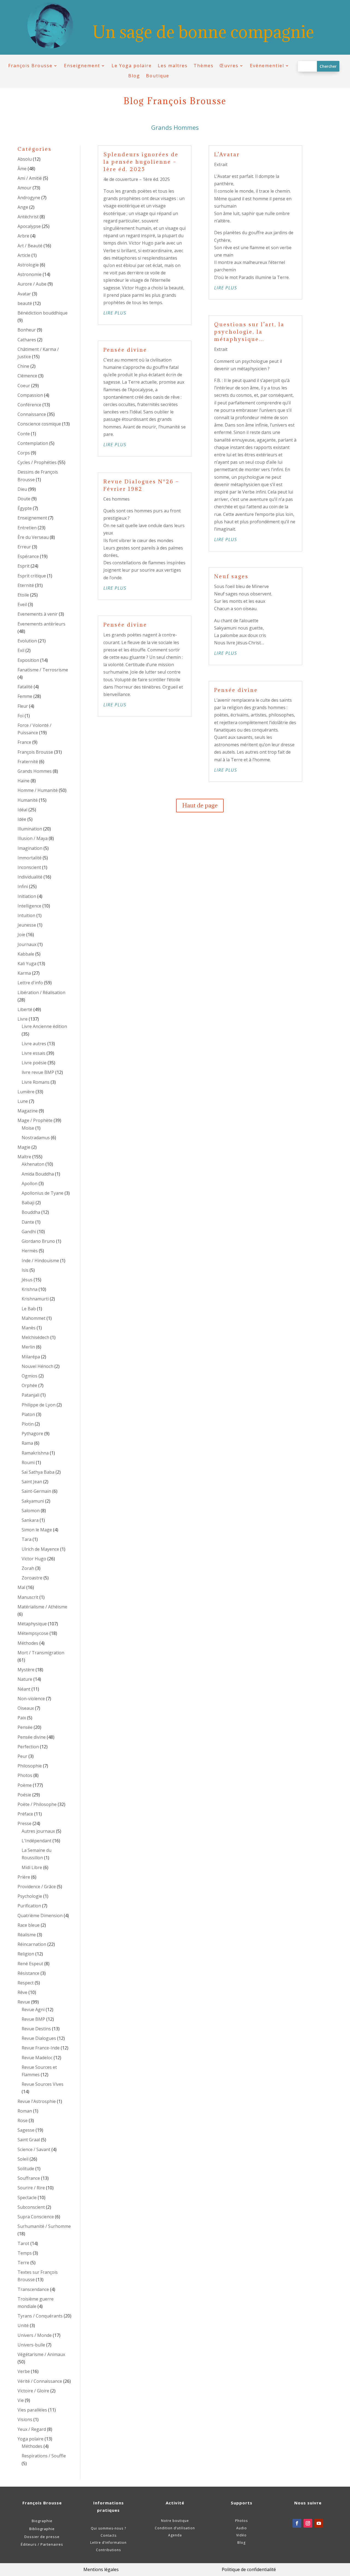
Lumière (26, 1092)
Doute (24, 499)
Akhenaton (33, 1164)
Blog (134, 76)
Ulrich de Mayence (40, 1549)
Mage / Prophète (35, 1120)
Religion (26, 1954)
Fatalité (25, 687)
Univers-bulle (31, 2345)
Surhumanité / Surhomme (44, 2226)
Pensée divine (32, 1737)
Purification (29, 1906)
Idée (22, 819)
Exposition (28, 660)
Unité (23, 2325)
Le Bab (29, 1309)
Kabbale (26, 954)
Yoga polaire (30, 2439)
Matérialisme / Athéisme (42, 1607)
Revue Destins (36, 2029)
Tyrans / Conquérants (40, 2316)
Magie (24, 1147)
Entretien (27, 528)
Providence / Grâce (37, 1887)
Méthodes (28, 1643)
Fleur (23, 706)
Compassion (30, 395)
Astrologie (28, 265)
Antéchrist (28, 217)
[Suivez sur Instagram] (308, 2523)
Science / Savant (34, 2149)
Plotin (28, 1424)
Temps (25, 2253)
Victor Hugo (34, 1559)
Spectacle (27, 2198)
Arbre (23, 236)
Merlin (28, 1347)
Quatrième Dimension (40, 1916)
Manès (29, 1328)
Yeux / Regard (32, 2429)
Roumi (28, 1462)
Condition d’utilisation (175, 2528)
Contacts (109, 2535)
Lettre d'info (30, 983)
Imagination (30, 848)
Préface (25, 1814)
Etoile (23, 595)
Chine (23, 366)
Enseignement (82, 66)
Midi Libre (32, 1867)
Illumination (30, 829)
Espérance (28, 556)
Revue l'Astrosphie (37, 2101)
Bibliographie (42, 2529)
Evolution (27, 641)
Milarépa (31, 1357)
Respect (26, 1983)
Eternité (26, 585)
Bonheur (27, 330)
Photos (25, 1775)
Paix (22, 1718)
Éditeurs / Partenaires (42, 2544)
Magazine (28, 1111)
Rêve (22, 1992)
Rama (27, 1443)
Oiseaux (26, 1708)
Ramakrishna (35, 1453)
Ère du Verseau (33, 537)
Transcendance (33, 2289)
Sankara (30, 1520)
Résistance (28, 1973)
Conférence (29, 405)
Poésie (24, 1795)
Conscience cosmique (39, 424)
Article (24, 255)
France (24, 742)
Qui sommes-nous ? (108, 2528)
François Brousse (30, 66)
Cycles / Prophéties (37, 462)
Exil (21, 650)
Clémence (27, 376)
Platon (28, 1414)
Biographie (42, 2521)
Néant (24, 1689)
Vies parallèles (32, 2410)
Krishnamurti (35, 1299)
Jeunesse (27, 925)
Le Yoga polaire (132, 66)
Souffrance (29, 2178)
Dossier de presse (42, 2537)
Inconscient (29, 867)
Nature (25, 1679)
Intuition (26, 915)
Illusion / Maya (33, 838)
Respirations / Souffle (44, 2456)
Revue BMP (33, 2019)
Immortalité (30, 858)
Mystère (26, 1670)
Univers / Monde (35, 2335)
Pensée (25, 1727)
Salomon (31, 1511)
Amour (24, 188)
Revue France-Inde (41, 2048)
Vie (21, 2400)
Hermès (30, 1251)
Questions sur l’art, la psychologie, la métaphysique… (249, 332)
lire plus (115, 313)
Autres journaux (38, 1831)
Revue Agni (33, 2010)
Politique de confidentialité (249, 2569)
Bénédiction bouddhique (43, 313)
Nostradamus (36, 1138)
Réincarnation (32, 1944)
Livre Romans (36, 1082)
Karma (24, 973)
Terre (23, 2263)
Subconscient (31, 2207)
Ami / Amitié (30, 178)
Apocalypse (29, 226)
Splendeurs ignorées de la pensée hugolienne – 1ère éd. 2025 (141, 162)
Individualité (30, 877)
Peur (22, 1756)
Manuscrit (28, 1597)
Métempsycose (33, 1633)
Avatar (24, 294)
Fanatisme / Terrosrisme (43, 670)
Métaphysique (32, 1624)
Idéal (22, 810)
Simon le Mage (37, 1530)
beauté (25, 303)
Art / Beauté (30, 246)
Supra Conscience (36, 2217)
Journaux (27, 944)
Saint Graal (29, 2140)
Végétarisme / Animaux (41, 2354)
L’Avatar (227, 154)
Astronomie (30, 274)
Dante (28, 1222)
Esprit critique (32, 576)
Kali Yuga (27, 964)
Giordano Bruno (38, 1241)
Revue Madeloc (37, 2058)
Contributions (108, 2550)
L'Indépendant (37, 1841)
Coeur (24, 386)
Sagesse (26, 2130)
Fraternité (28, 762)
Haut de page (200, 805)
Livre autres (34, 1044)
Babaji (28, 1203)
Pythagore (32, 1434)
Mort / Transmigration (41, 1653)
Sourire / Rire (31, 2188)
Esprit (24, 566)
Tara (27, 1539)
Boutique (158, 76)
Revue (24, 2002)
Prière (24, 1877)
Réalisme (27, 1935)
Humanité (28, 800)
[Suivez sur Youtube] (319, 2523)
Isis (25, 1270)
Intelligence (29, 906)
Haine (24, 781)
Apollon (30, 1183)
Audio (242, 2528)
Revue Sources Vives (43, 2084)
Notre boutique (175, 2521)
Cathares (27, 340)
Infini (23, 886)
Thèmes (204, 66)
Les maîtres (173, 66)
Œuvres (229, 66)
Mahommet (33, 1318)
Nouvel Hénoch (37, 1366)
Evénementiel (267, 66)
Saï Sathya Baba (38, 1472)
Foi (21, 716)
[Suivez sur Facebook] (297, 2523)
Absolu (25, 159)
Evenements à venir (38, 614)
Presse (24, 1823)
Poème (25, 1785)
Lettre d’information (108, 2543)
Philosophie (30, 1766)
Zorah (28, 1568)
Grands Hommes (35, 771)
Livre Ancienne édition (44, 1026)
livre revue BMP (38, 1072)
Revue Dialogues (39, 2038)
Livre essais (33, 1053)
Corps (24, 453)
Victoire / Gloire (33, 2391)
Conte (24, 434)
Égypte (25, 508)
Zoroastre (32, 1578)
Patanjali (30, 1395)
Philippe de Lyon (39, 1405)
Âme (22, 169)
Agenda (175, 2535)
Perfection (28, 1747)
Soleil (23, 2159)
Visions (25, 2419)
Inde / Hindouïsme (40, 1261)
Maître (24, 1157)
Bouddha (31, 1212)
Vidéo (241, 2535)
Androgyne (29, 198)
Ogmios (30, 1376)
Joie (21, 935)
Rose (23, 2120)
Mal (21, 1587)
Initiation (27, 896)
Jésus (27, 1280)
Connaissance (32, 414)
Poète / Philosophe (37, 1804)
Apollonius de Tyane (43, 1193)
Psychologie (30, 1896)
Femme (25, 696)
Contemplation (33, 443)
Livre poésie (34, 1063)
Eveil (22, 604)
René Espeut (30, 1964)
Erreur (24, 547)
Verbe (24, 2371)
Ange (23, 207)
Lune (23, 1101)
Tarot (23, 2243)
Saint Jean (32, 1482)
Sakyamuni (33, 1501)
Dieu (22, 489)
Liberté (25, 1009)
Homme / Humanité (38, 790)
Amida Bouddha (38, 1174)
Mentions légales (101, 2569)
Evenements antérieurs (41, 624)
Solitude (26, 2169)
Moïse (28, 1128)
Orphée (29, 1385)
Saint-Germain (36, 1491)
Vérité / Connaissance (40, 2381)
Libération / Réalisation (41, 992)
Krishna (30, 1289)
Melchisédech (35, 1337)
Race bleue (29, 1925)
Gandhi (29, 1232)
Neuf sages (231, 576)
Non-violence (31, 1699)
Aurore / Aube (32, 284)
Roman (25, 2111)
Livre (23, 1019)
